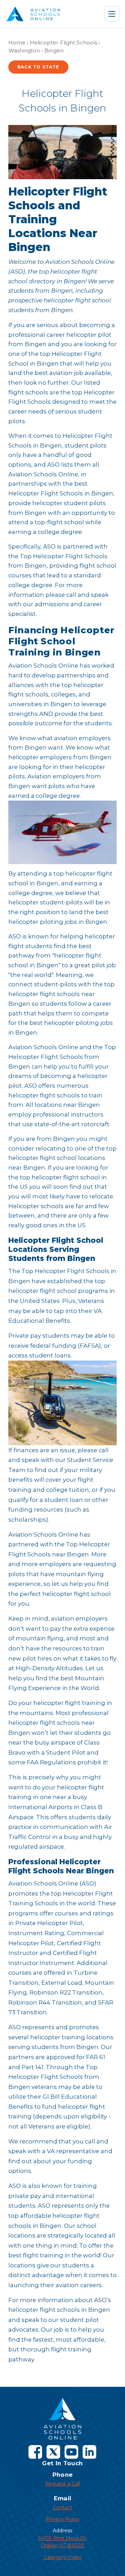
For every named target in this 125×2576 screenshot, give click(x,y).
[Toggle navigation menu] (112, 14)
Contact (62, 2508)
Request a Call (62, 2484)
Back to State (38, 67)
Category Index (62, 2557)
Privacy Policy (63, 2519)
